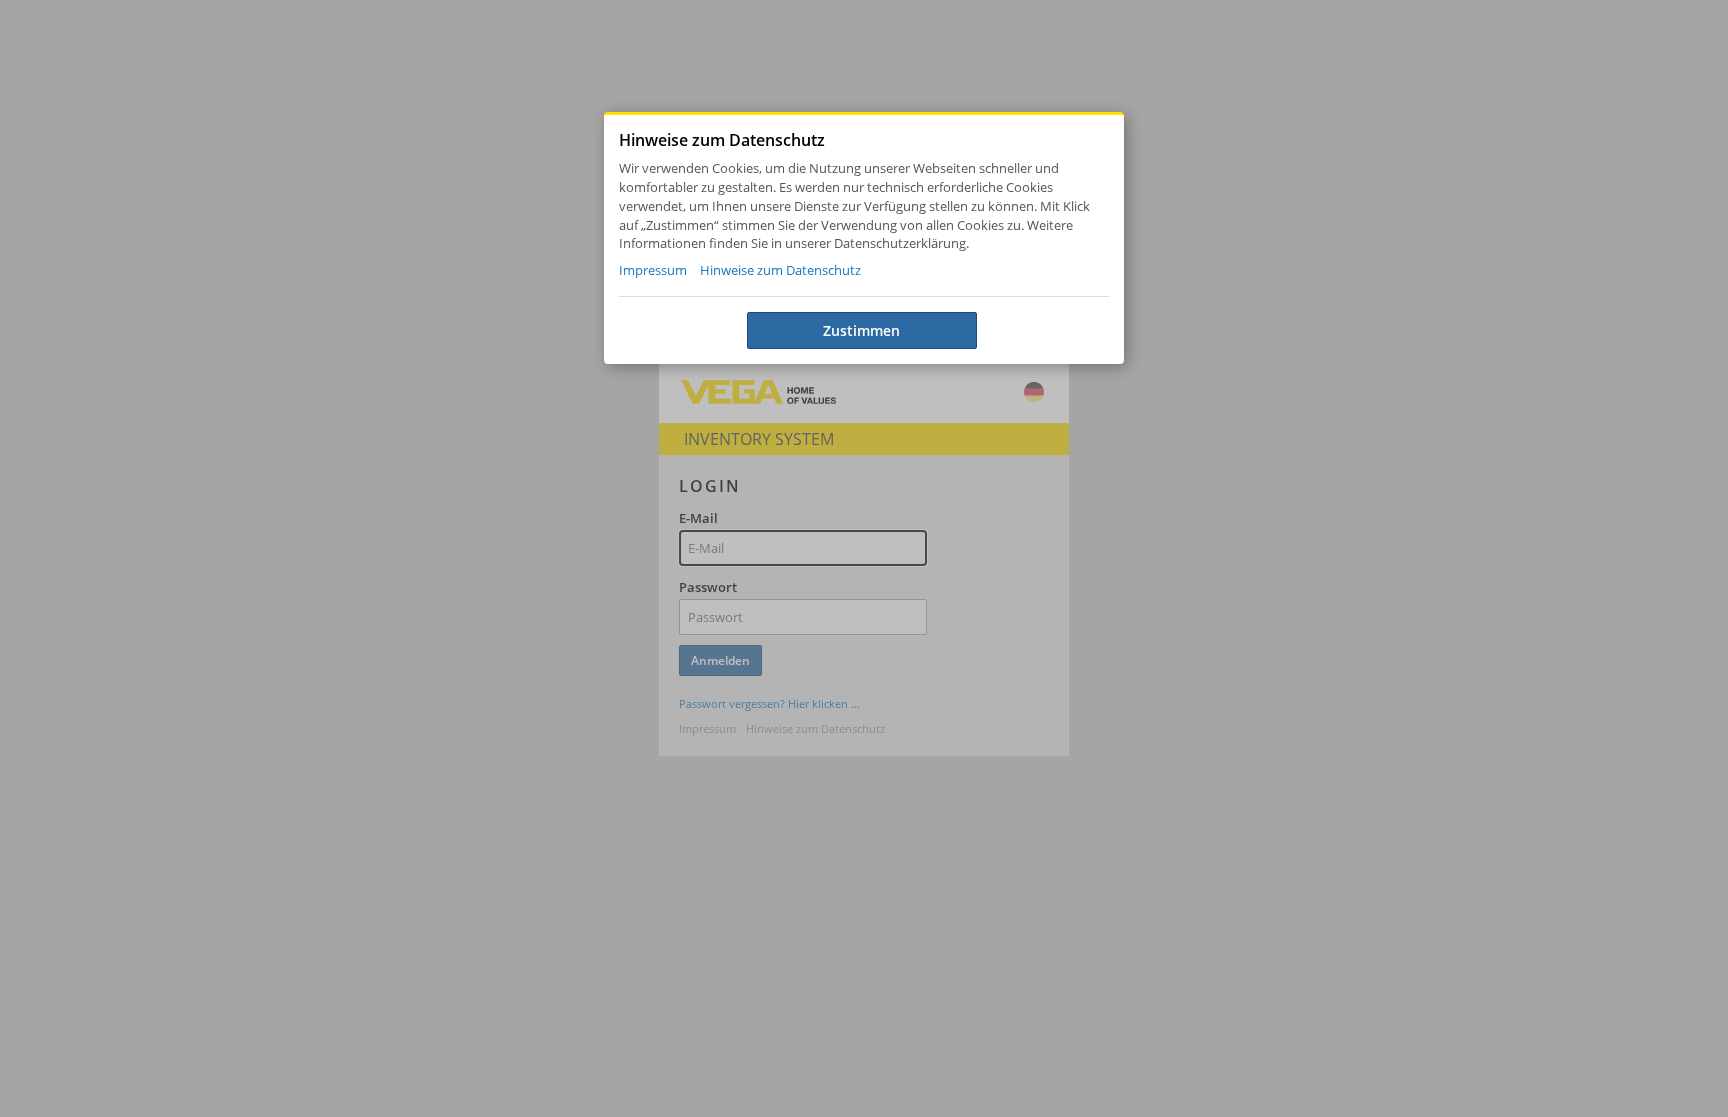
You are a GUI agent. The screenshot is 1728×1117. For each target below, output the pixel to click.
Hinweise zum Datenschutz (780, 270)
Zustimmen (861, 330)
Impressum (653, 270)
